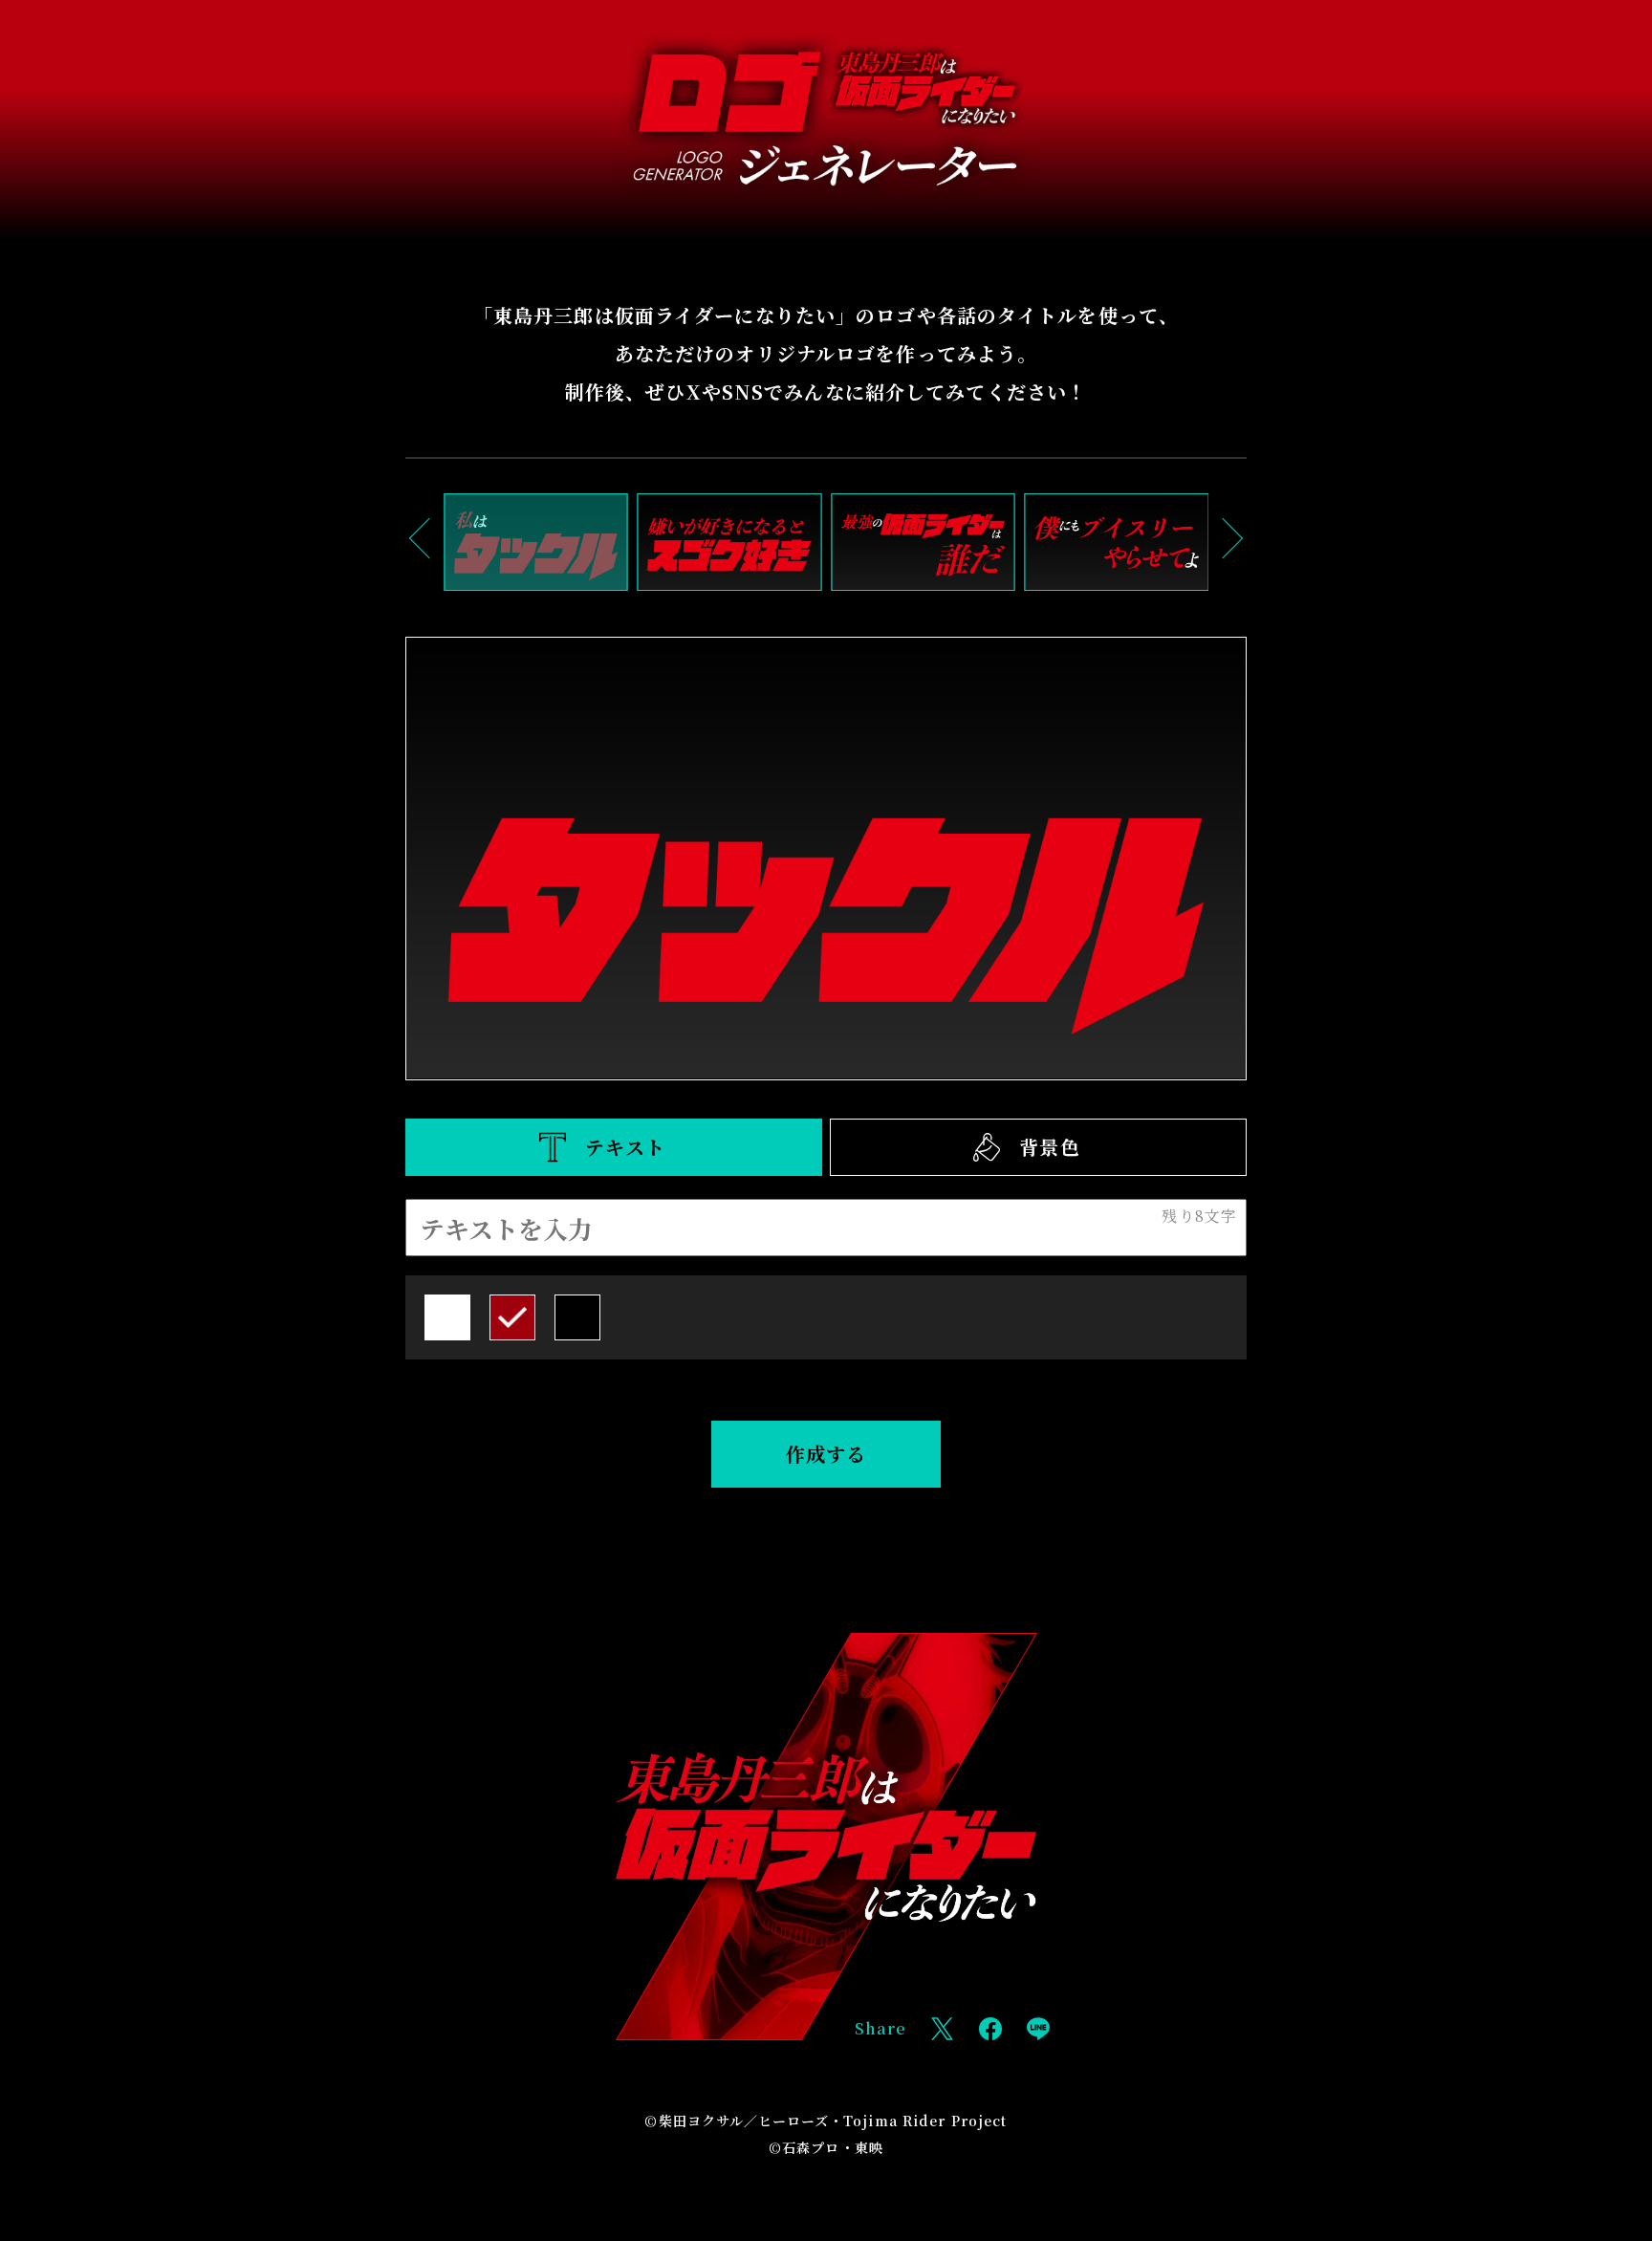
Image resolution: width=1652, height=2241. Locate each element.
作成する (826, 1454)
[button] (429, 538)
